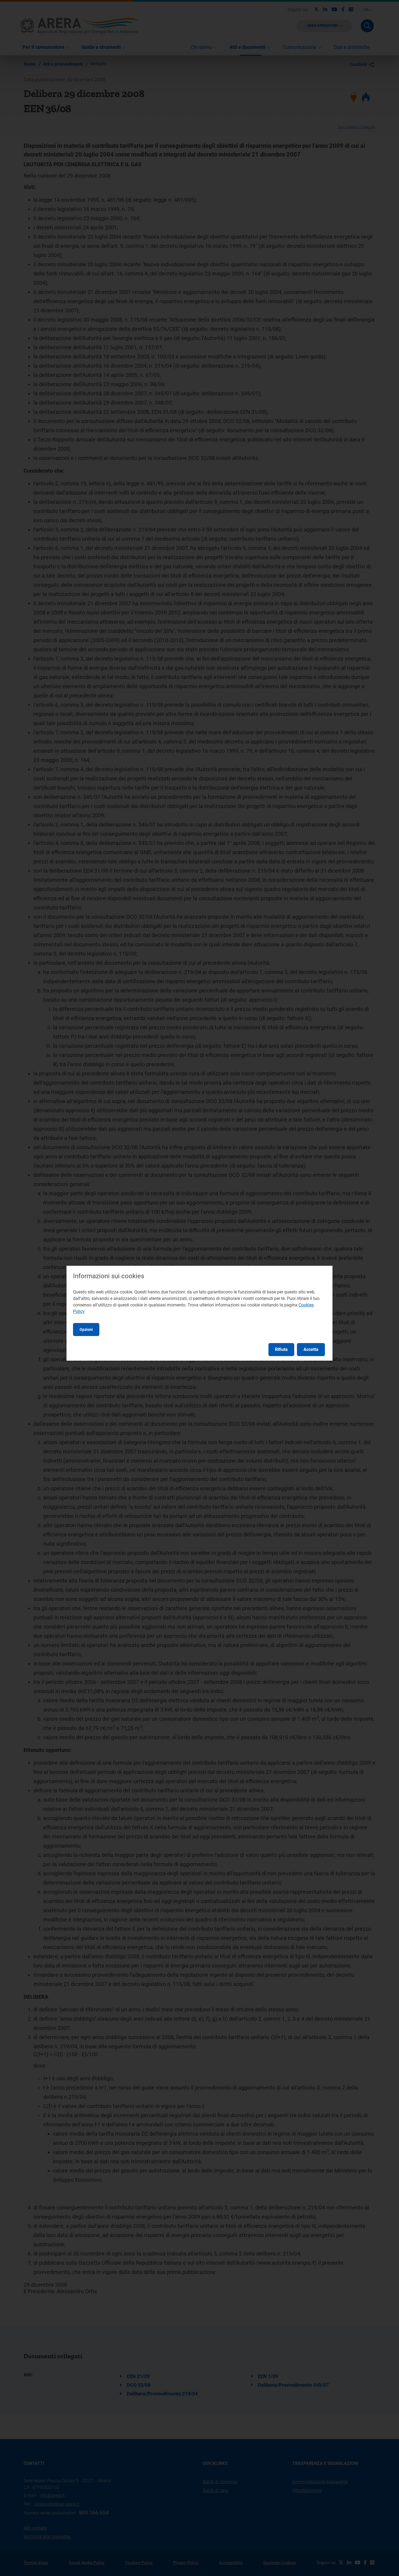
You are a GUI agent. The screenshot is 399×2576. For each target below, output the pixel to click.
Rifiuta (281, 1349)
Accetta (311, 1349)
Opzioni (86, 1329)
